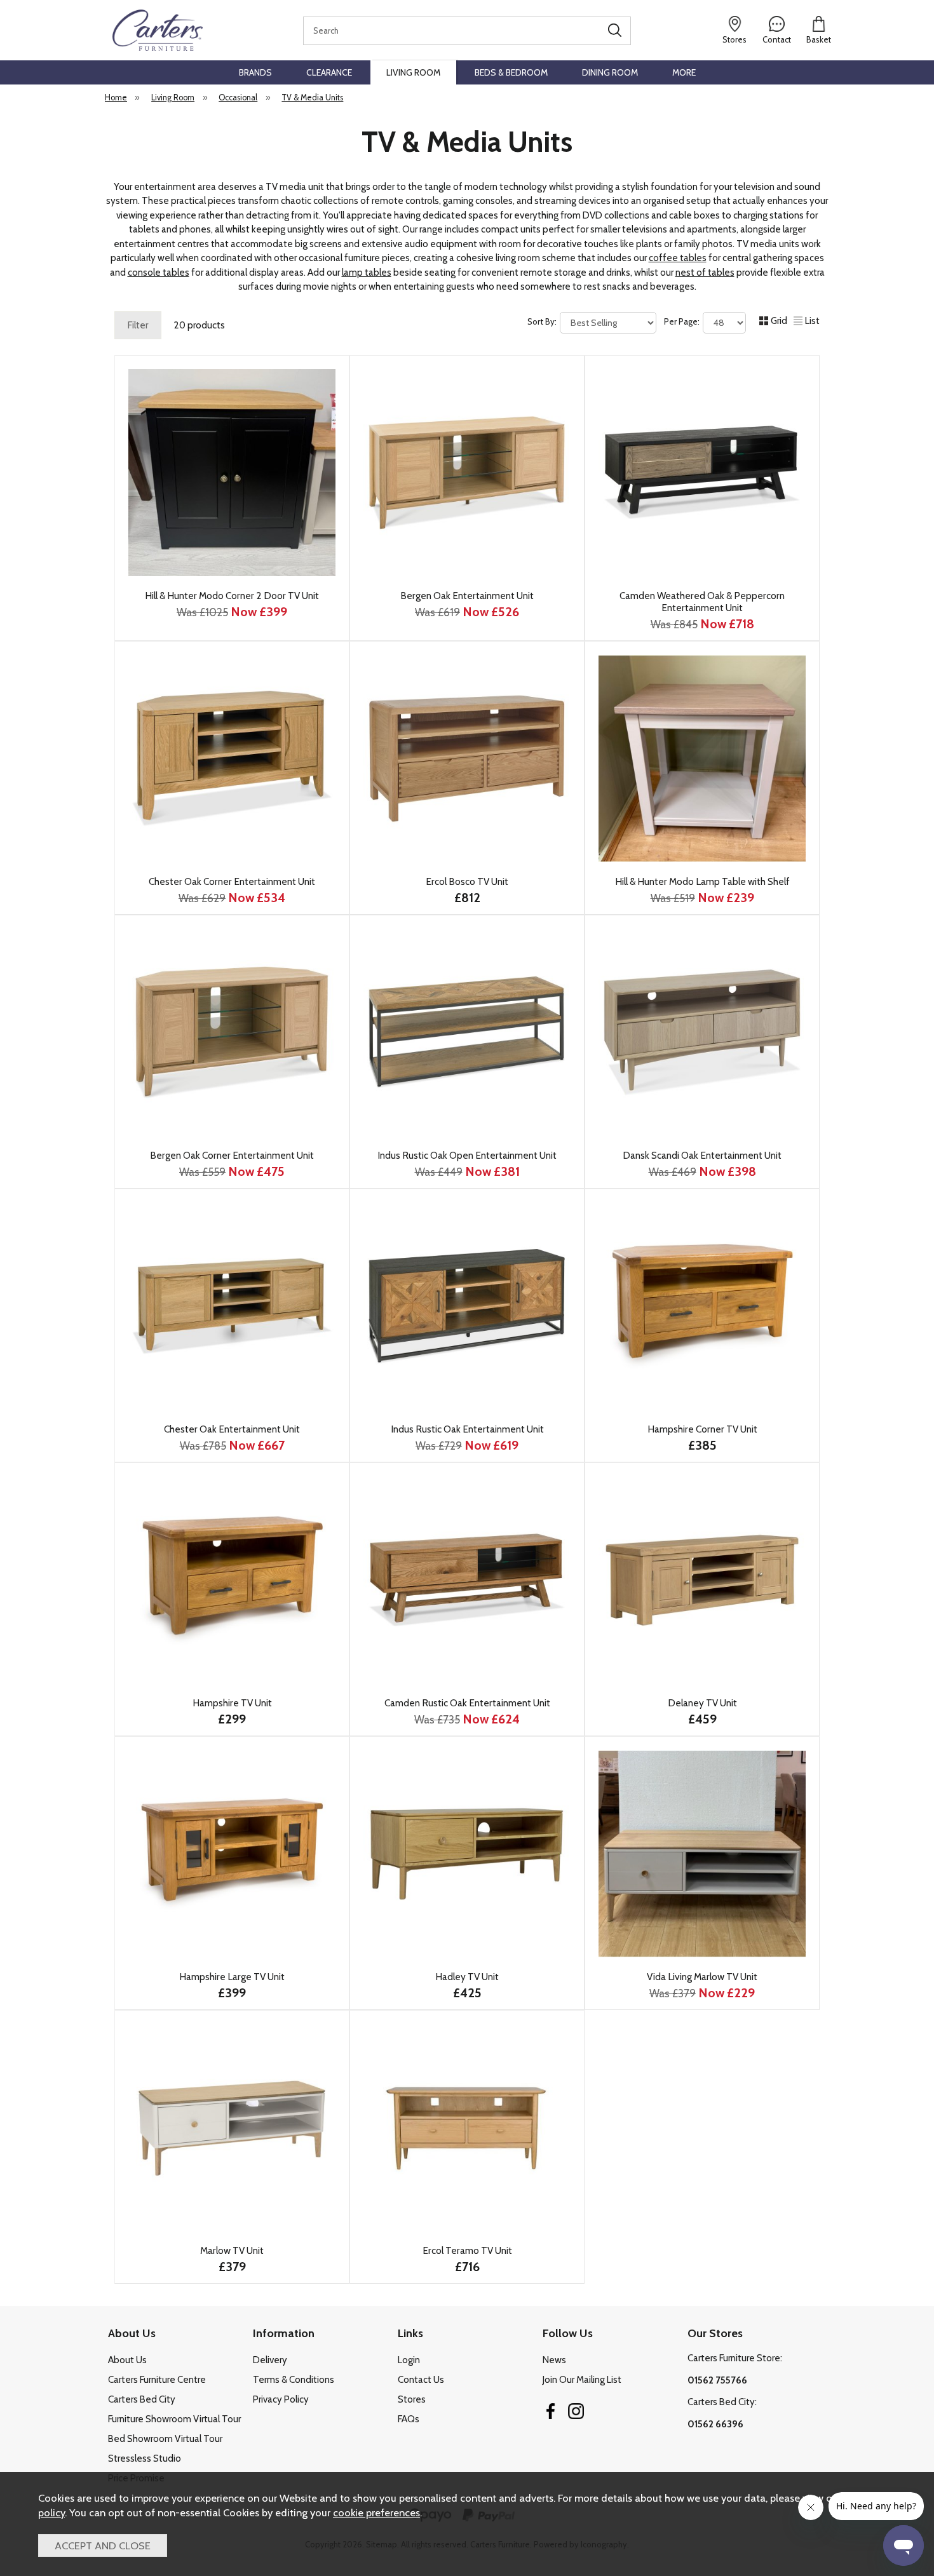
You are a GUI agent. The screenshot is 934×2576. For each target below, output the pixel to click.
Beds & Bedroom (511, 72)
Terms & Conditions (294, 2380)
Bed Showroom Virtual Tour (165, 2439)
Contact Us (421, 2380)
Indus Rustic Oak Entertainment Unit (467, 1429)
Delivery (270, 2360)
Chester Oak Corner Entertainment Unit (232, 881)
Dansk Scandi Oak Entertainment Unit (702, 1155)
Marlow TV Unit (232, 2250)
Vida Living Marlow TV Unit (702, 1977)
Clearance (329, 72)
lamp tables (367, 273)
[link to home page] (157, 30)
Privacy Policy (281, 2399)
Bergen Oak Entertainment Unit (467, 596)
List (812, 321)
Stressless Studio (145, 2458)
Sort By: (543, 321)
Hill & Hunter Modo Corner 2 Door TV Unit (232, 596)
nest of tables (705, 273)
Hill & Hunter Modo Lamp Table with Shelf (702, 881)
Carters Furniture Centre (157, 2380)
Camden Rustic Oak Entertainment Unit (467, 1703)
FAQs (409, 2419)
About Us (127, 2360)
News (554, 2360)
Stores (412, 2399)
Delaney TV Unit (702, 1703)
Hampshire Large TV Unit (232, 1977)
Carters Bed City (142, 2399)
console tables (159, 273)
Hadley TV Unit (467, 1977)
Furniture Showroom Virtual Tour (174, 2419)
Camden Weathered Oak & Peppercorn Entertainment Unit (702, 602)
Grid (779, 321)
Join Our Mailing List (582, 2380)
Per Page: (683, 321)
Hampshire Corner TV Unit (702, 1429)
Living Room (413, 72)
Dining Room (610, 72)
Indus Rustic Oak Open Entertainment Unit (467, 1155)
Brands (255, 72)
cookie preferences (376, 2512)
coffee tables (678, 258)
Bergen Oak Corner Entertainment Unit (232, 1155)
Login (409, 2360)
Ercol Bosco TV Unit (467, 881)
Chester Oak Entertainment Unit (232, 1429)
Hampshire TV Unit (232, 1703)
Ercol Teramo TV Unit (467, 2250)
